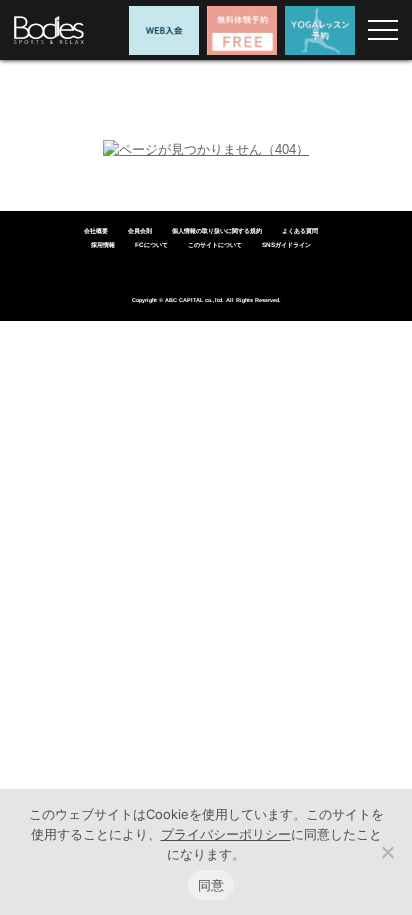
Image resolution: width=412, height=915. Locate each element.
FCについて (151, 244)
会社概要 (96, 230)
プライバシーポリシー (226, 834)
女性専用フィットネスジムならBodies (49, 30)
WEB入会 (164, 30)
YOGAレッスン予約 (320, 30)
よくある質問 (300, 230)
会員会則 (140, 230)
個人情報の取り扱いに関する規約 (217, 230)
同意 (211, 885)
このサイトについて (215, 244)
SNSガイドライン (286, 244)
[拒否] (387, 852)
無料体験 (242, 30)
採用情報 (103, 244)
